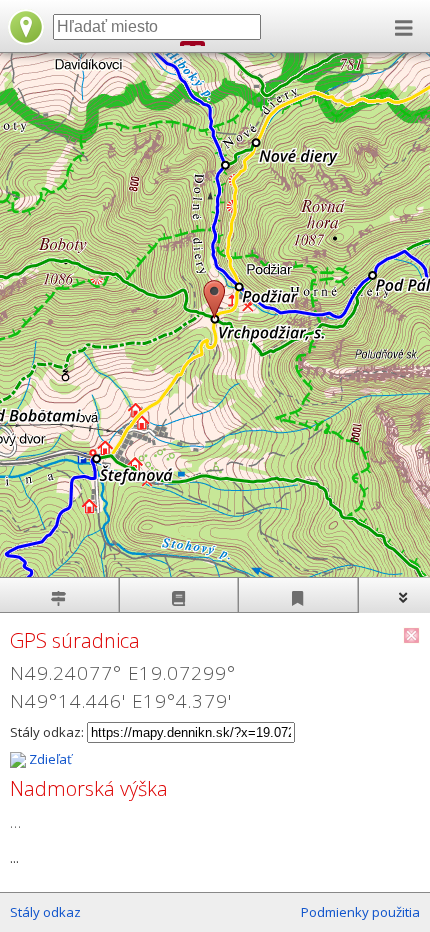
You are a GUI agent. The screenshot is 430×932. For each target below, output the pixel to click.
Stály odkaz (45, 912)
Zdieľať (49, 759)
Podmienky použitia (360, 912)
